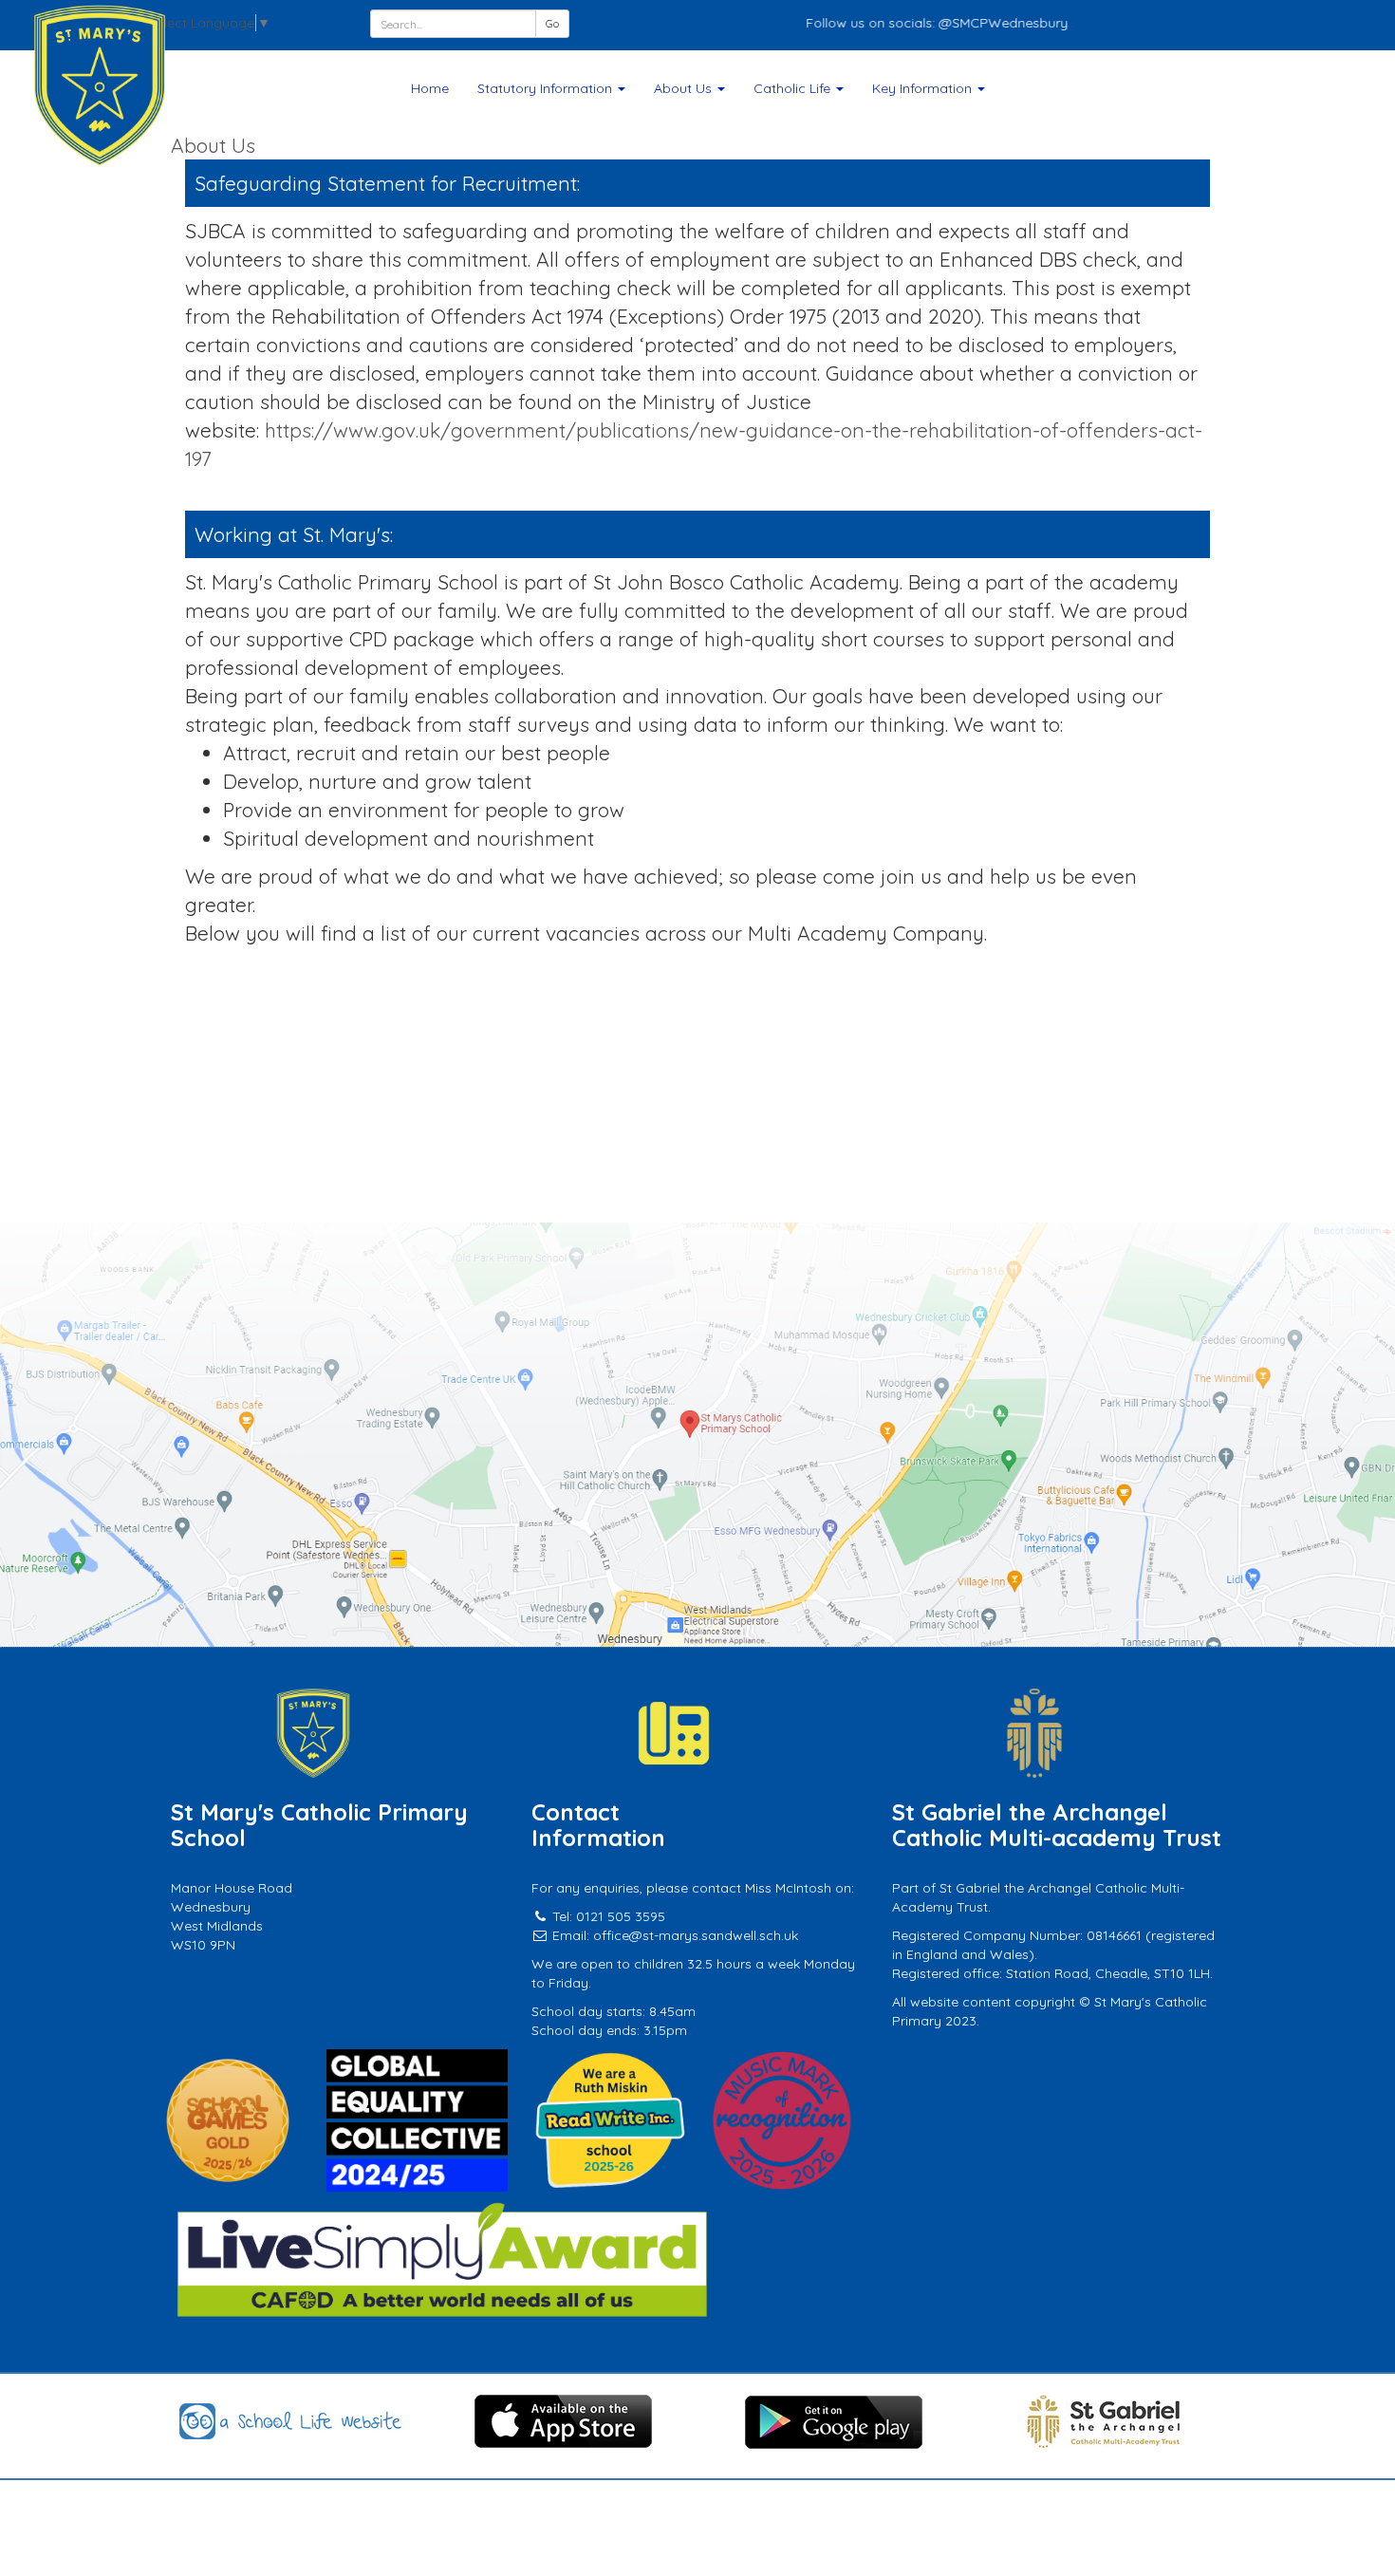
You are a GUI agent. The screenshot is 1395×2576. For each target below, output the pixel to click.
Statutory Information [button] (547, 88)
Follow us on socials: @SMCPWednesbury (885, 23)
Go (552, 23)
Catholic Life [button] (794, 88)
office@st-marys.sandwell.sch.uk (696, 1935)
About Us (213, 145)
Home (430, 88)
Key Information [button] (924, 88)
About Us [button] (685, 88)
